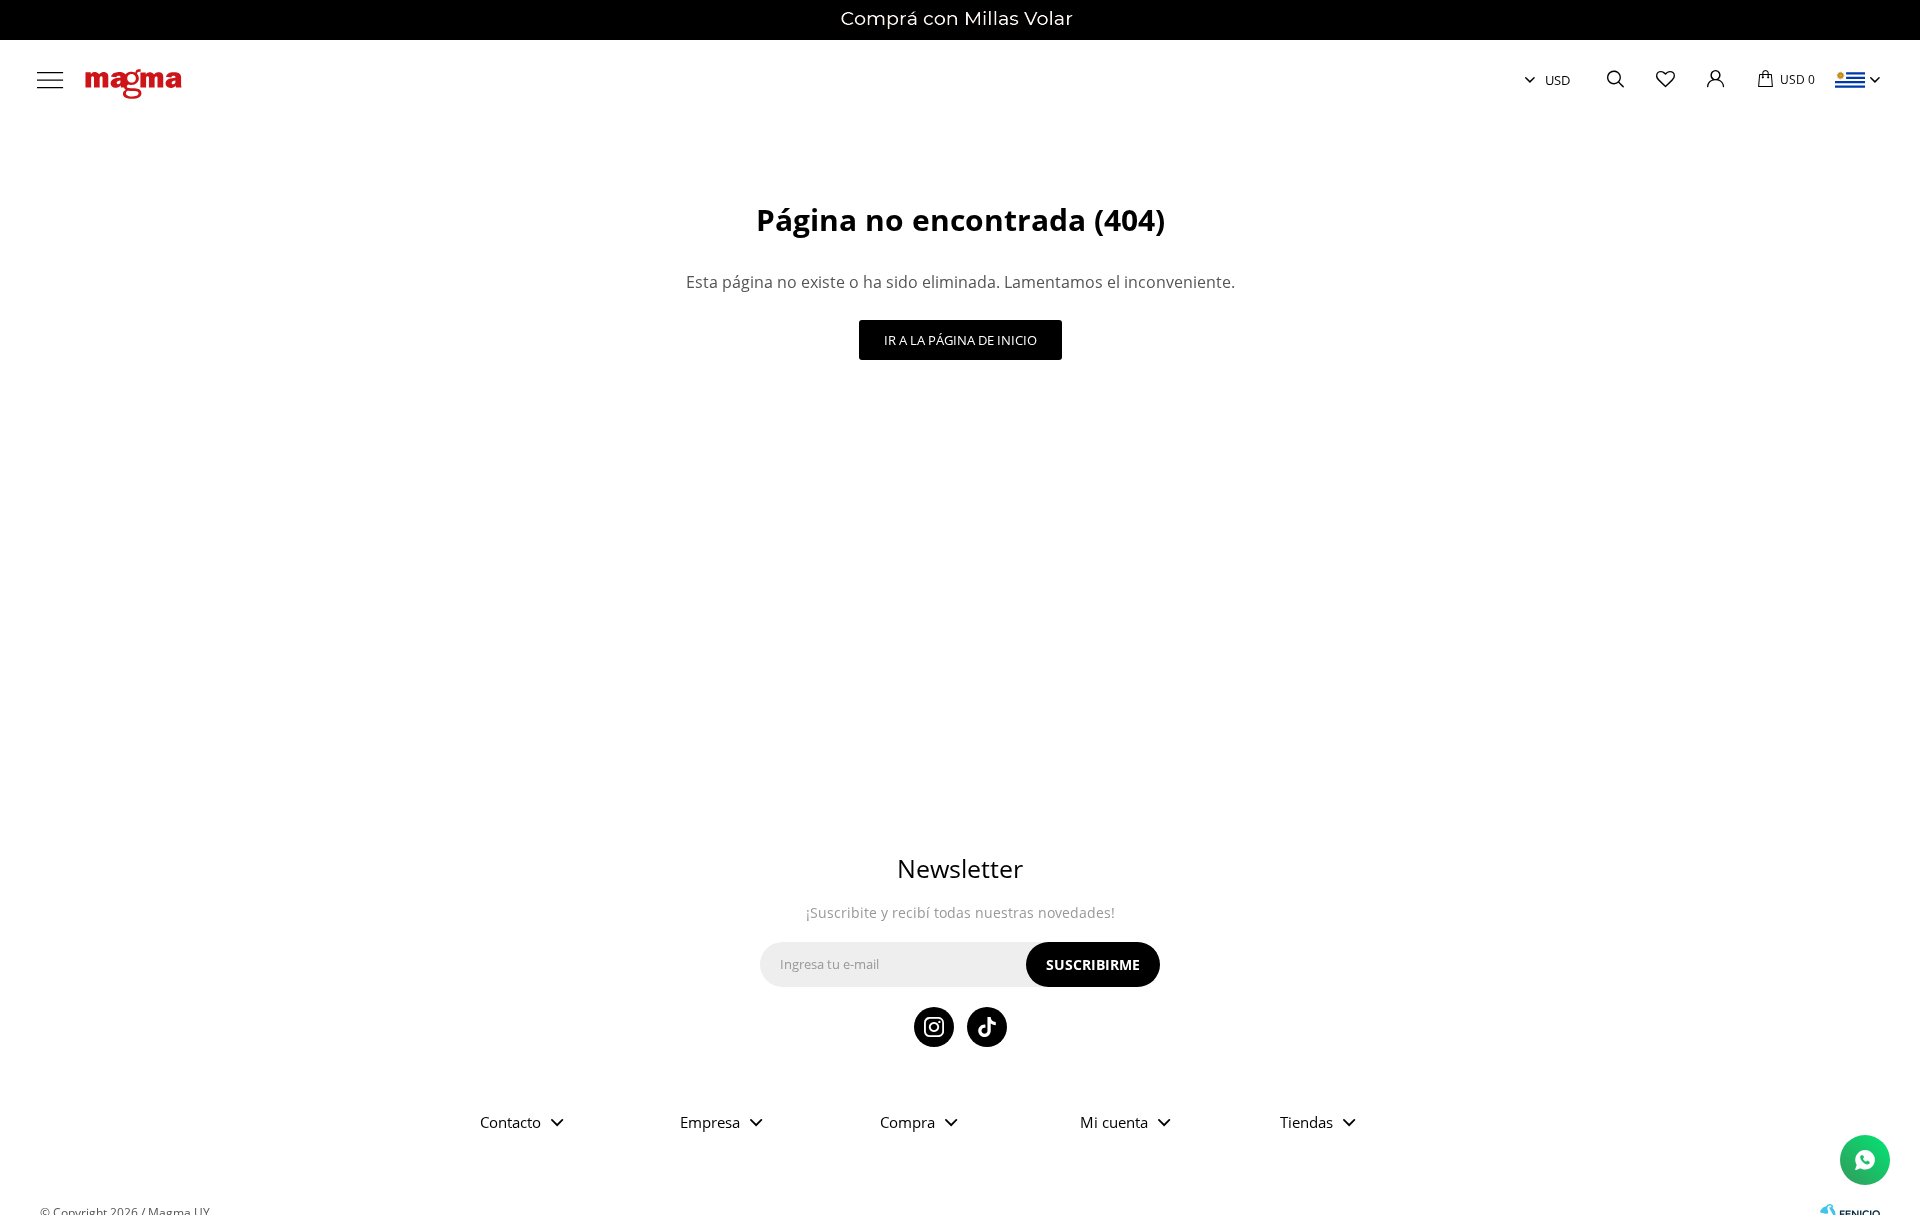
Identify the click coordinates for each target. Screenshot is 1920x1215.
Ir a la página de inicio (960, 340)
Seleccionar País (1850, 80)
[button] (1615, 80)
